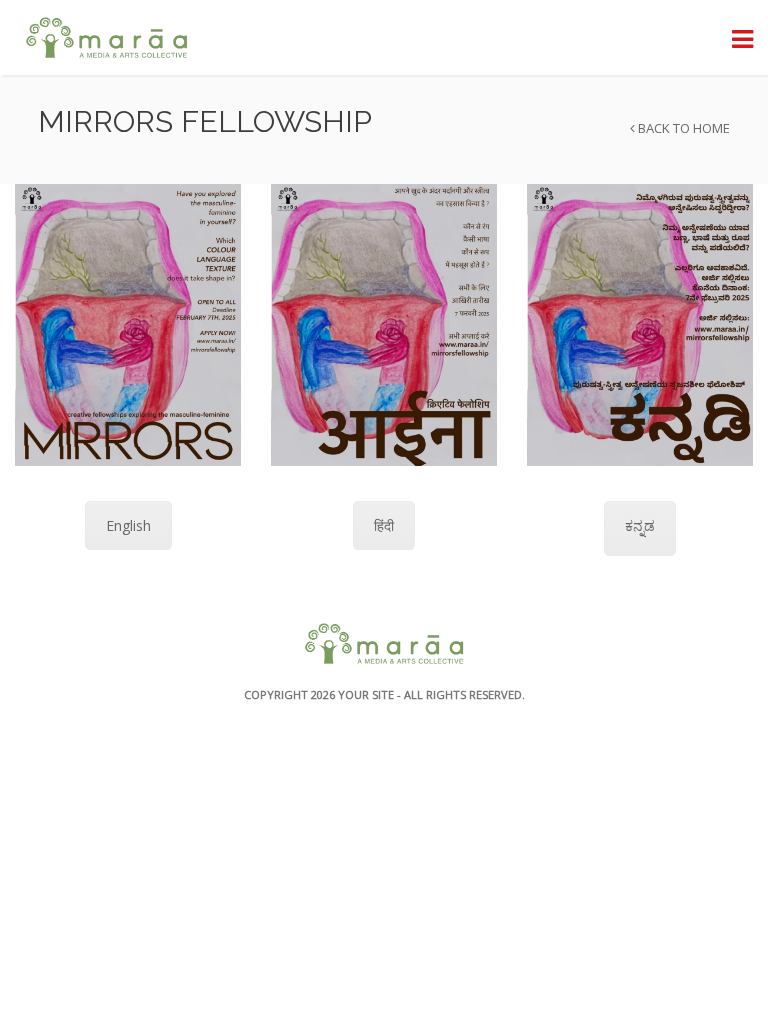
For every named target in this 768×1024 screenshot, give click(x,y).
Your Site (366, 694)
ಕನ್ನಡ (640, 525)
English (128, 525)
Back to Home (682, 128)
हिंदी (384, 525)
